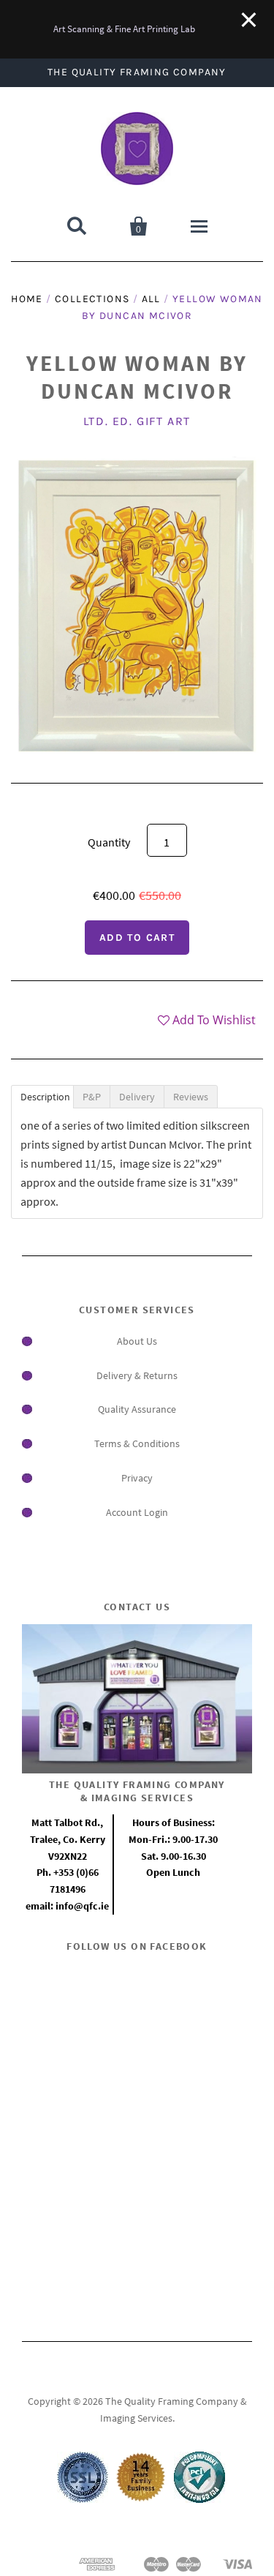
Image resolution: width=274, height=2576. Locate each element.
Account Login (137, 1512)
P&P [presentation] (92, 1097)
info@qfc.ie (82, 1906)
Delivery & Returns (137, 1375)
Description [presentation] (45, 1097)
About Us (137, 1341)
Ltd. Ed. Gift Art (137, 421)
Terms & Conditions (137, 1443)
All (151, 299)
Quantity (109, 842)
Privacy (137, 1478)
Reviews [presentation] (191, 1097)
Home (27, 299)
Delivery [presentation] (137, 1097)
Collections (92, 299)
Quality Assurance (137, 1409)
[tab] (42, 1097)
